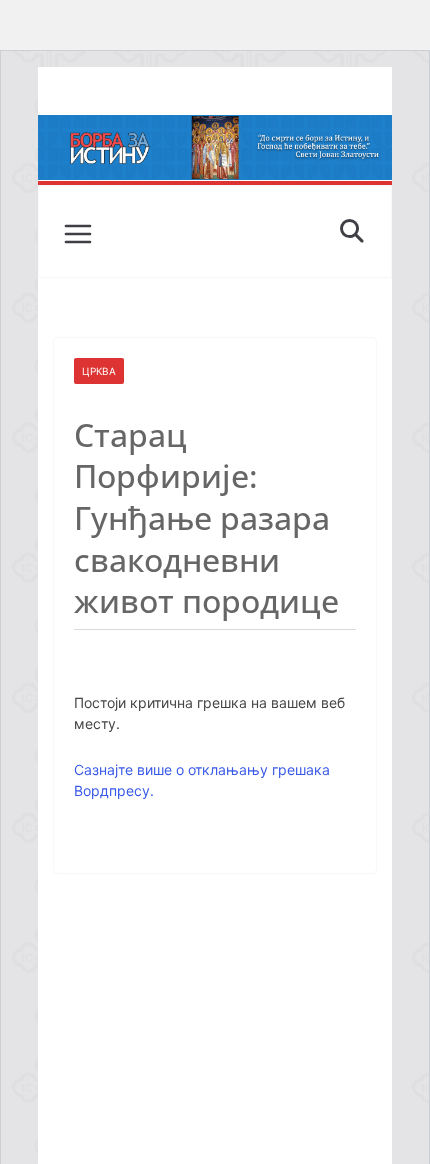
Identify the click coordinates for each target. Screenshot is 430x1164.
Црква (99, 371)
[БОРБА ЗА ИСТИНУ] (214, 129)
